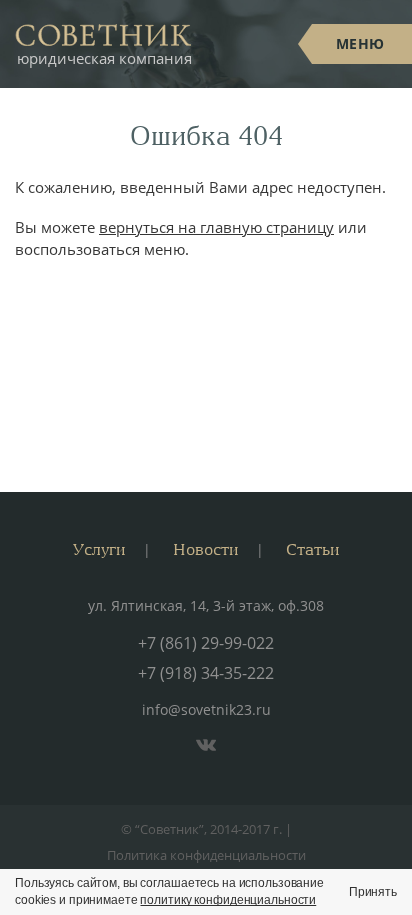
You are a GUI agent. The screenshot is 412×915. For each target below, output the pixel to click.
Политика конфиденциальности (206, 855)
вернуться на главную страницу (216, 227)
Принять (373, 892)
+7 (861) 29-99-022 (206, 643)
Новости (205, 549)
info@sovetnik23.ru (206, 709)
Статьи (312, 549)
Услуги (99, 549)
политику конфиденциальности (228, 900)
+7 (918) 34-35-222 (206, 673)
